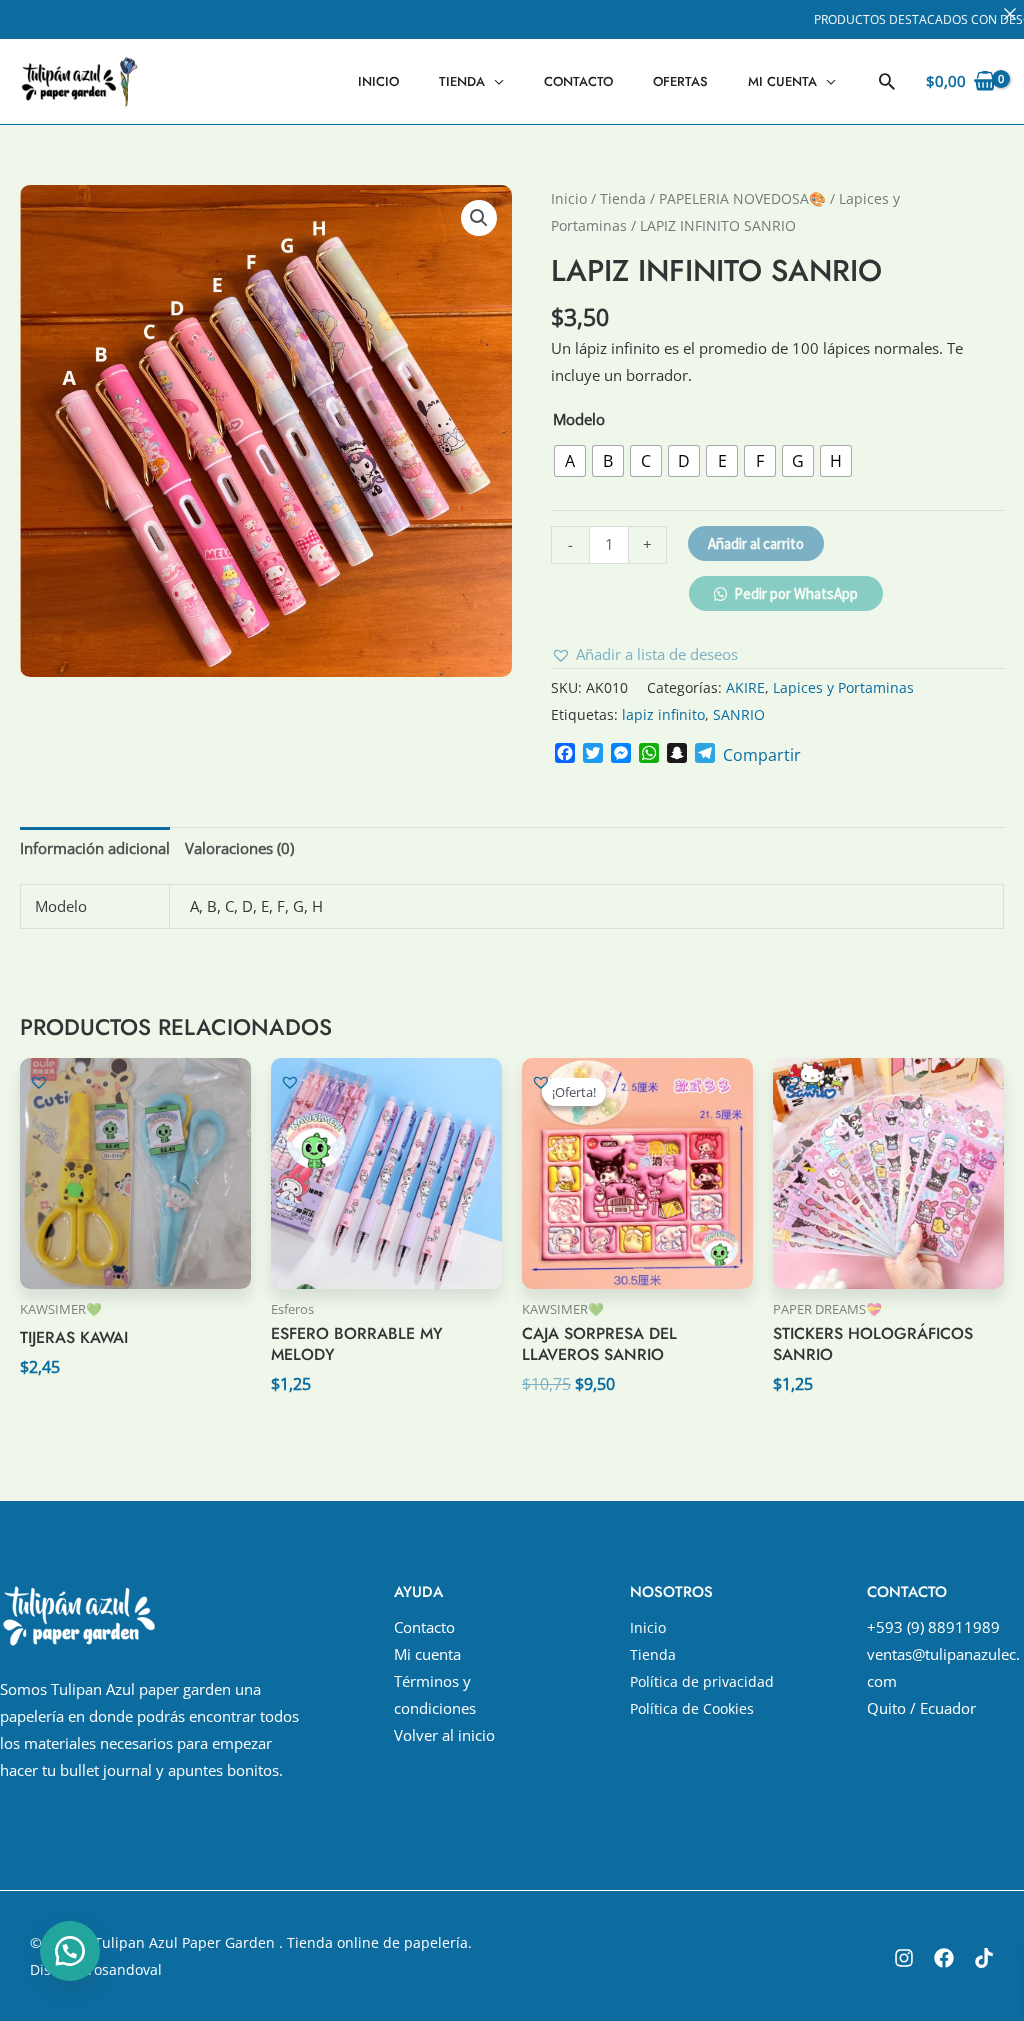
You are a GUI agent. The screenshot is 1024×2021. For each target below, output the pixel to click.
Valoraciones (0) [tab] (239, 848)
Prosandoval (121, 1969)
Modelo (579, 419)
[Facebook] (944, 1958)
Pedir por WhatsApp (796, 593)
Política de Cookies (692, 1708)
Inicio (378, 81)
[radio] (570, 461)
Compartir (762, 755)
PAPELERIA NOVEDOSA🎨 (742, 198)
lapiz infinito (663, 715)
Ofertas (680, 81)
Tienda (462, 81)
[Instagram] (904, 1958)
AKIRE (745, 688)
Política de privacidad (702, 1681)
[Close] (1010, 14)
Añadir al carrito (756, 543)
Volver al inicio (444, 1735)
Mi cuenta (782, 81)
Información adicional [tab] (95, 848)
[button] (887, 81)
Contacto (578, 81)
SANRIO (739, 715)
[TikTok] (984, 1958)
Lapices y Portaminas (843, 688)
